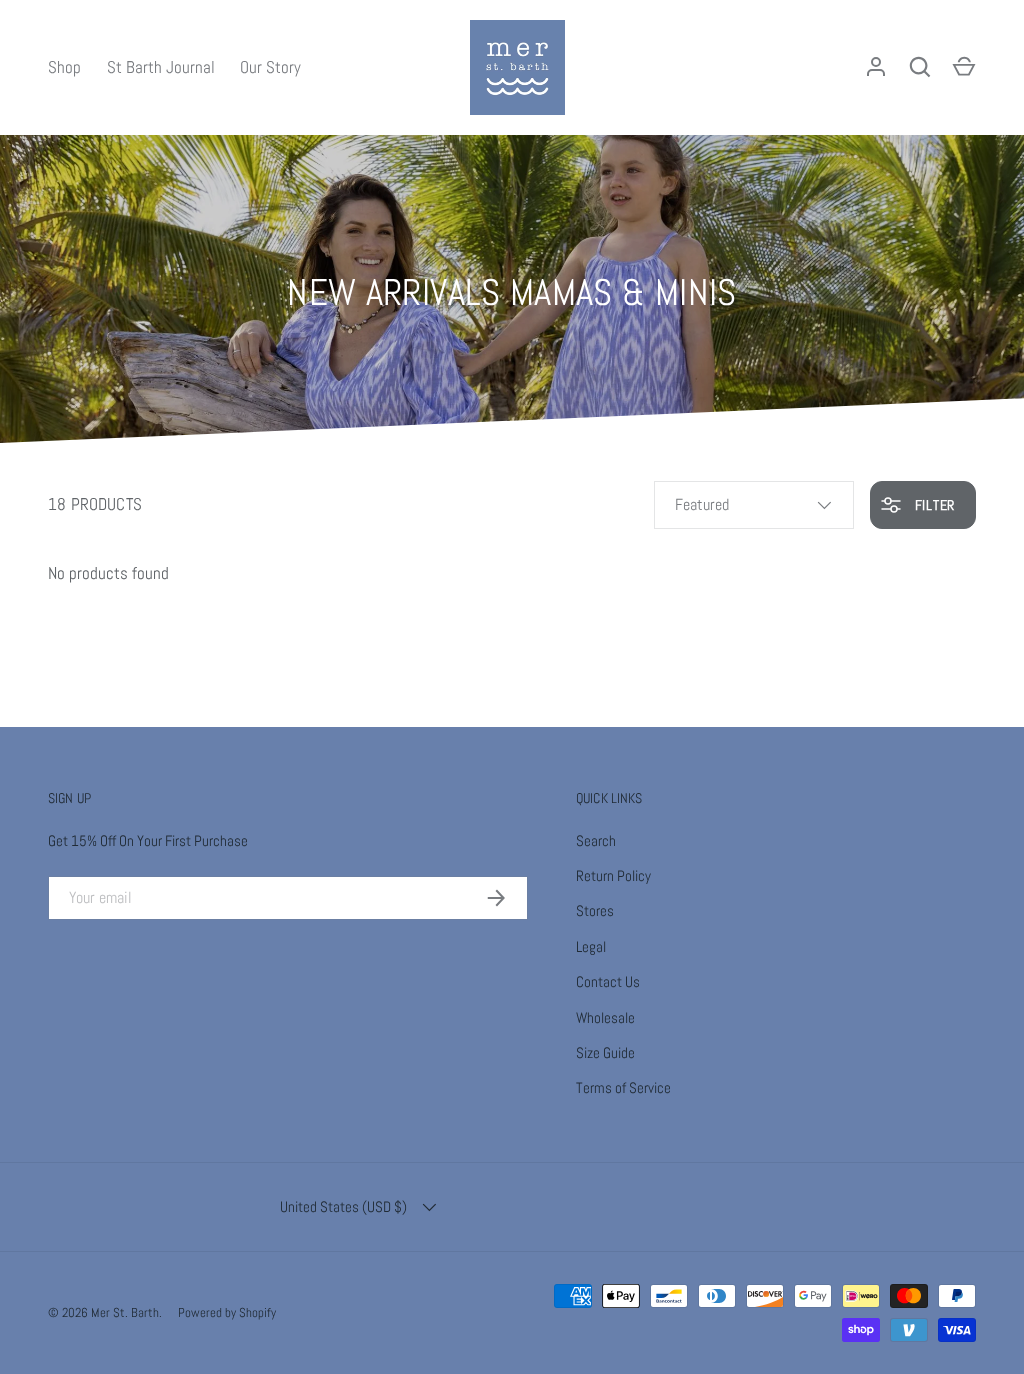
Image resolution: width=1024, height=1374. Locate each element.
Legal (591, 946)
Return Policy (613, 875)
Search (596, 840)
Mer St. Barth (125, 1312)
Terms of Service (623, 1087)
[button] (964, 67)
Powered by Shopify (227, 1312)
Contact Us (608, 981)
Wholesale (605, 1017)
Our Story (270, 67)
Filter (933, 505)
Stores (595, 910)
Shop (64, 67)
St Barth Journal (161, 67)
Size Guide (605, 1052)
